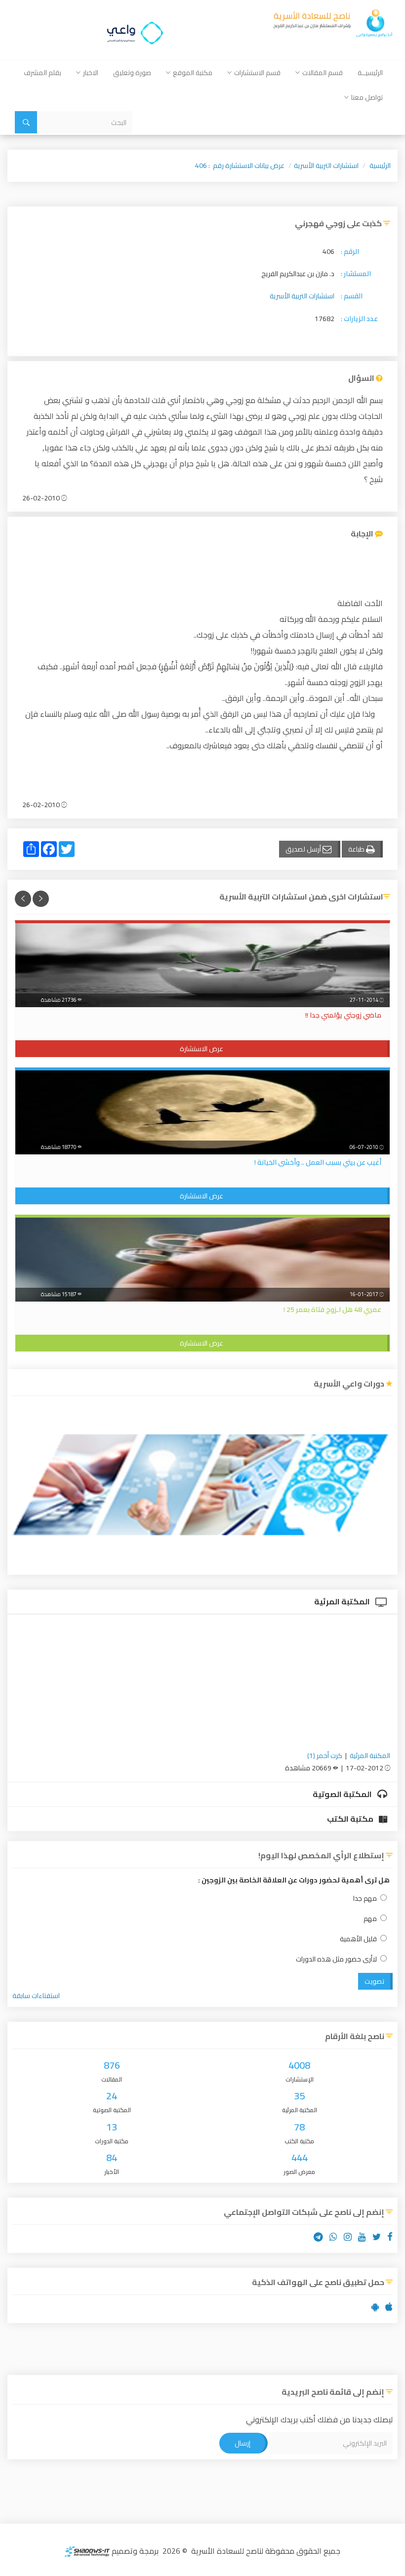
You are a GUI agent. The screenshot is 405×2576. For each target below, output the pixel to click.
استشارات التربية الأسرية (326, 165)
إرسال (243, 2443)
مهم (370, 1919)
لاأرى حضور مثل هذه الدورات (336, 1959)
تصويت (374, 1981)
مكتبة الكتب (351, 1819)
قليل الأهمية (358, 1939)
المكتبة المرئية (343, 1601)
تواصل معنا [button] (367, 97)
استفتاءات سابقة (36, 1996)
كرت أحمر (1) (325, 1756)
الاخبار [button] (91, 73)
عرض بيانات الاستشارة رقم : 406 (240, 165)
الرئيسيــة (370, 73)
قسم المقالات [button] (323, 73)
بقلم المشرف (42, 73)
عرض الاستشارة (202, 1049)
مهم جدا (365, 1899)
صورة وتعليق (132, 73)
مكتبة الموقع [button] (193, 73)
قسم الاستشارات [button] (257, 73)
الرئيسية (380, 165)
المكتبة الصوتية (343, 1794)
